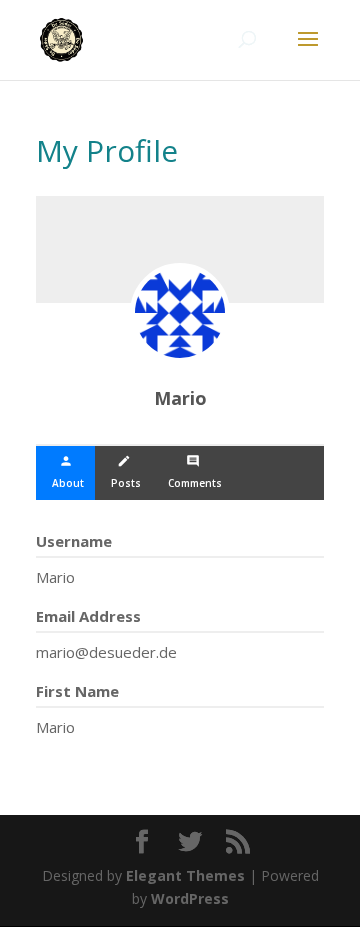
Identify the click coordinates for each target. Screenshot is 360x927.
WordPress (190, 898)
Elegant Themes (185, 875)
